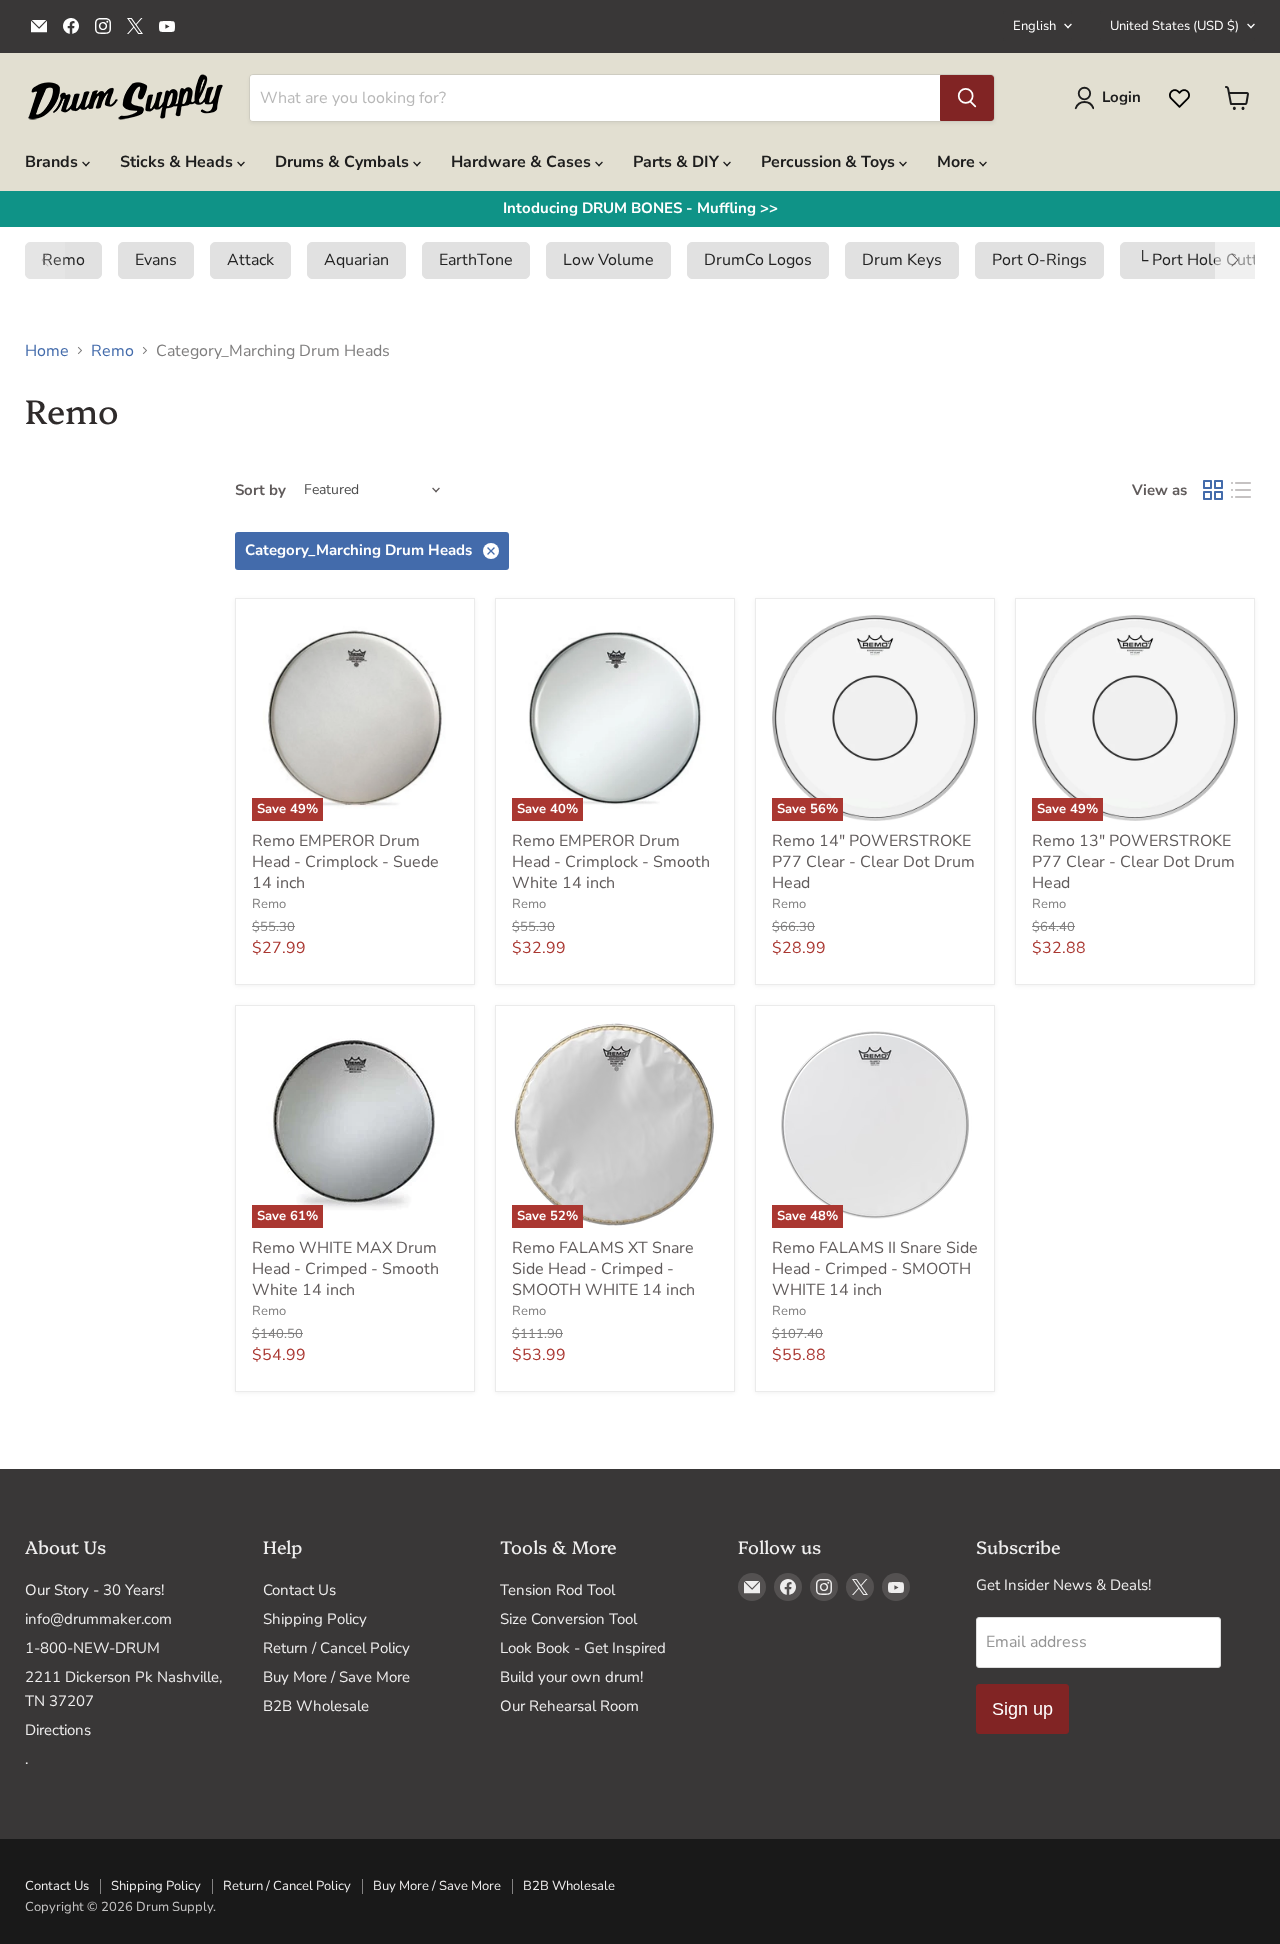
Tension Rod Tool (557, 1590)
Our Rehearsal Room (569, 1706)
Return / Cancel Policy (336, 1648)
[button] (45, 260)
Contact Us (299, 1590)
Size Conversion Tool (568, 1619)
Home (47, 351)
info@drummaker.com (98, 1619)
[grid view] (1213, 490)
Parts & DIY (678, 162)
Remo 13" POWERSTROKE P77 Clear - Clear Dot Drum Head (1133, 862)
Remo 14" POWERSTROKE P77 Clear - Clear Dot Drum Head (873, 862)
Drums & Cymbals (344, 162)
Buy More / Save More (336, 1677)
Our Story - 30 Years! (94, 1590)
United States (1174, 26)
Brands (53, 162)
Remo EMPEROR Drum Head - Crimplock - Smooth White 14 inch (611, 862)
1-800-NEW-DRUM (92, 1648)
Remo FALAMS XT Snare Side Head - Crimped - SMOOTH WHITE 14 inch (603, 1269)
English (1034, 26)
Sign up (1022, 1709)
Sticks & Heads (178, 162)
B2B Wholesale (316, 1706)
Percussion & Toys (830, 162)
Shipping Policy (315, 1619)
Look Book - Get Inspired (583, 1648)
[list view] (1241, 490)
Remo (112, 351)
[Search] (967, 98)
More (958, 162)
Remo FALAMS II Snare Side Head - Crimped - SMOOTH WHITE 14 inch (875, 1269)
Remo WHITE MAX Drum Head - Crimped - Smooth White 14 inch (345, 1269)
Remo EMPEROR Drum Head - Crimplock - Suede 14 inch (345, 862)
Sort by (260, 490)
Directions (58, 1730)
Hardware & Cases (523, 162)
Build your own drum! (571, 1677)
